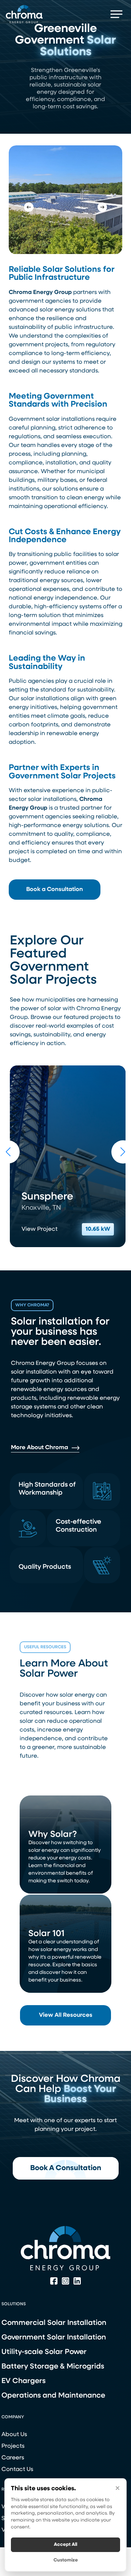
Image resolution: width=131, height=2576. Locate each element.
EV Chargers (23, 2381)
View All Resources (66, 2015)
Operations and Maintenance (53, 2396)
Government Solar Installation (54, 2338)
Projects (13, 2446)
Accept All (65, 2545)
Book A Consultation (66, 2168)
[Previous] (29, 207)
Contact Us (17, 2470)
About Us (14, 2435)
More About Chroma (39, 1448)
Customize (66, 2560)
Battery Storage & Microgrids (53, 2367)
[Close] (118, 2488)
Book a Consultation (55, 890)
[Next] (102, 207)
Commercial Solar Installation (54, 2323)
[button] (117, 14)
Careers (13, 2458)
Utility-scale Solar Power (44, 2352)
